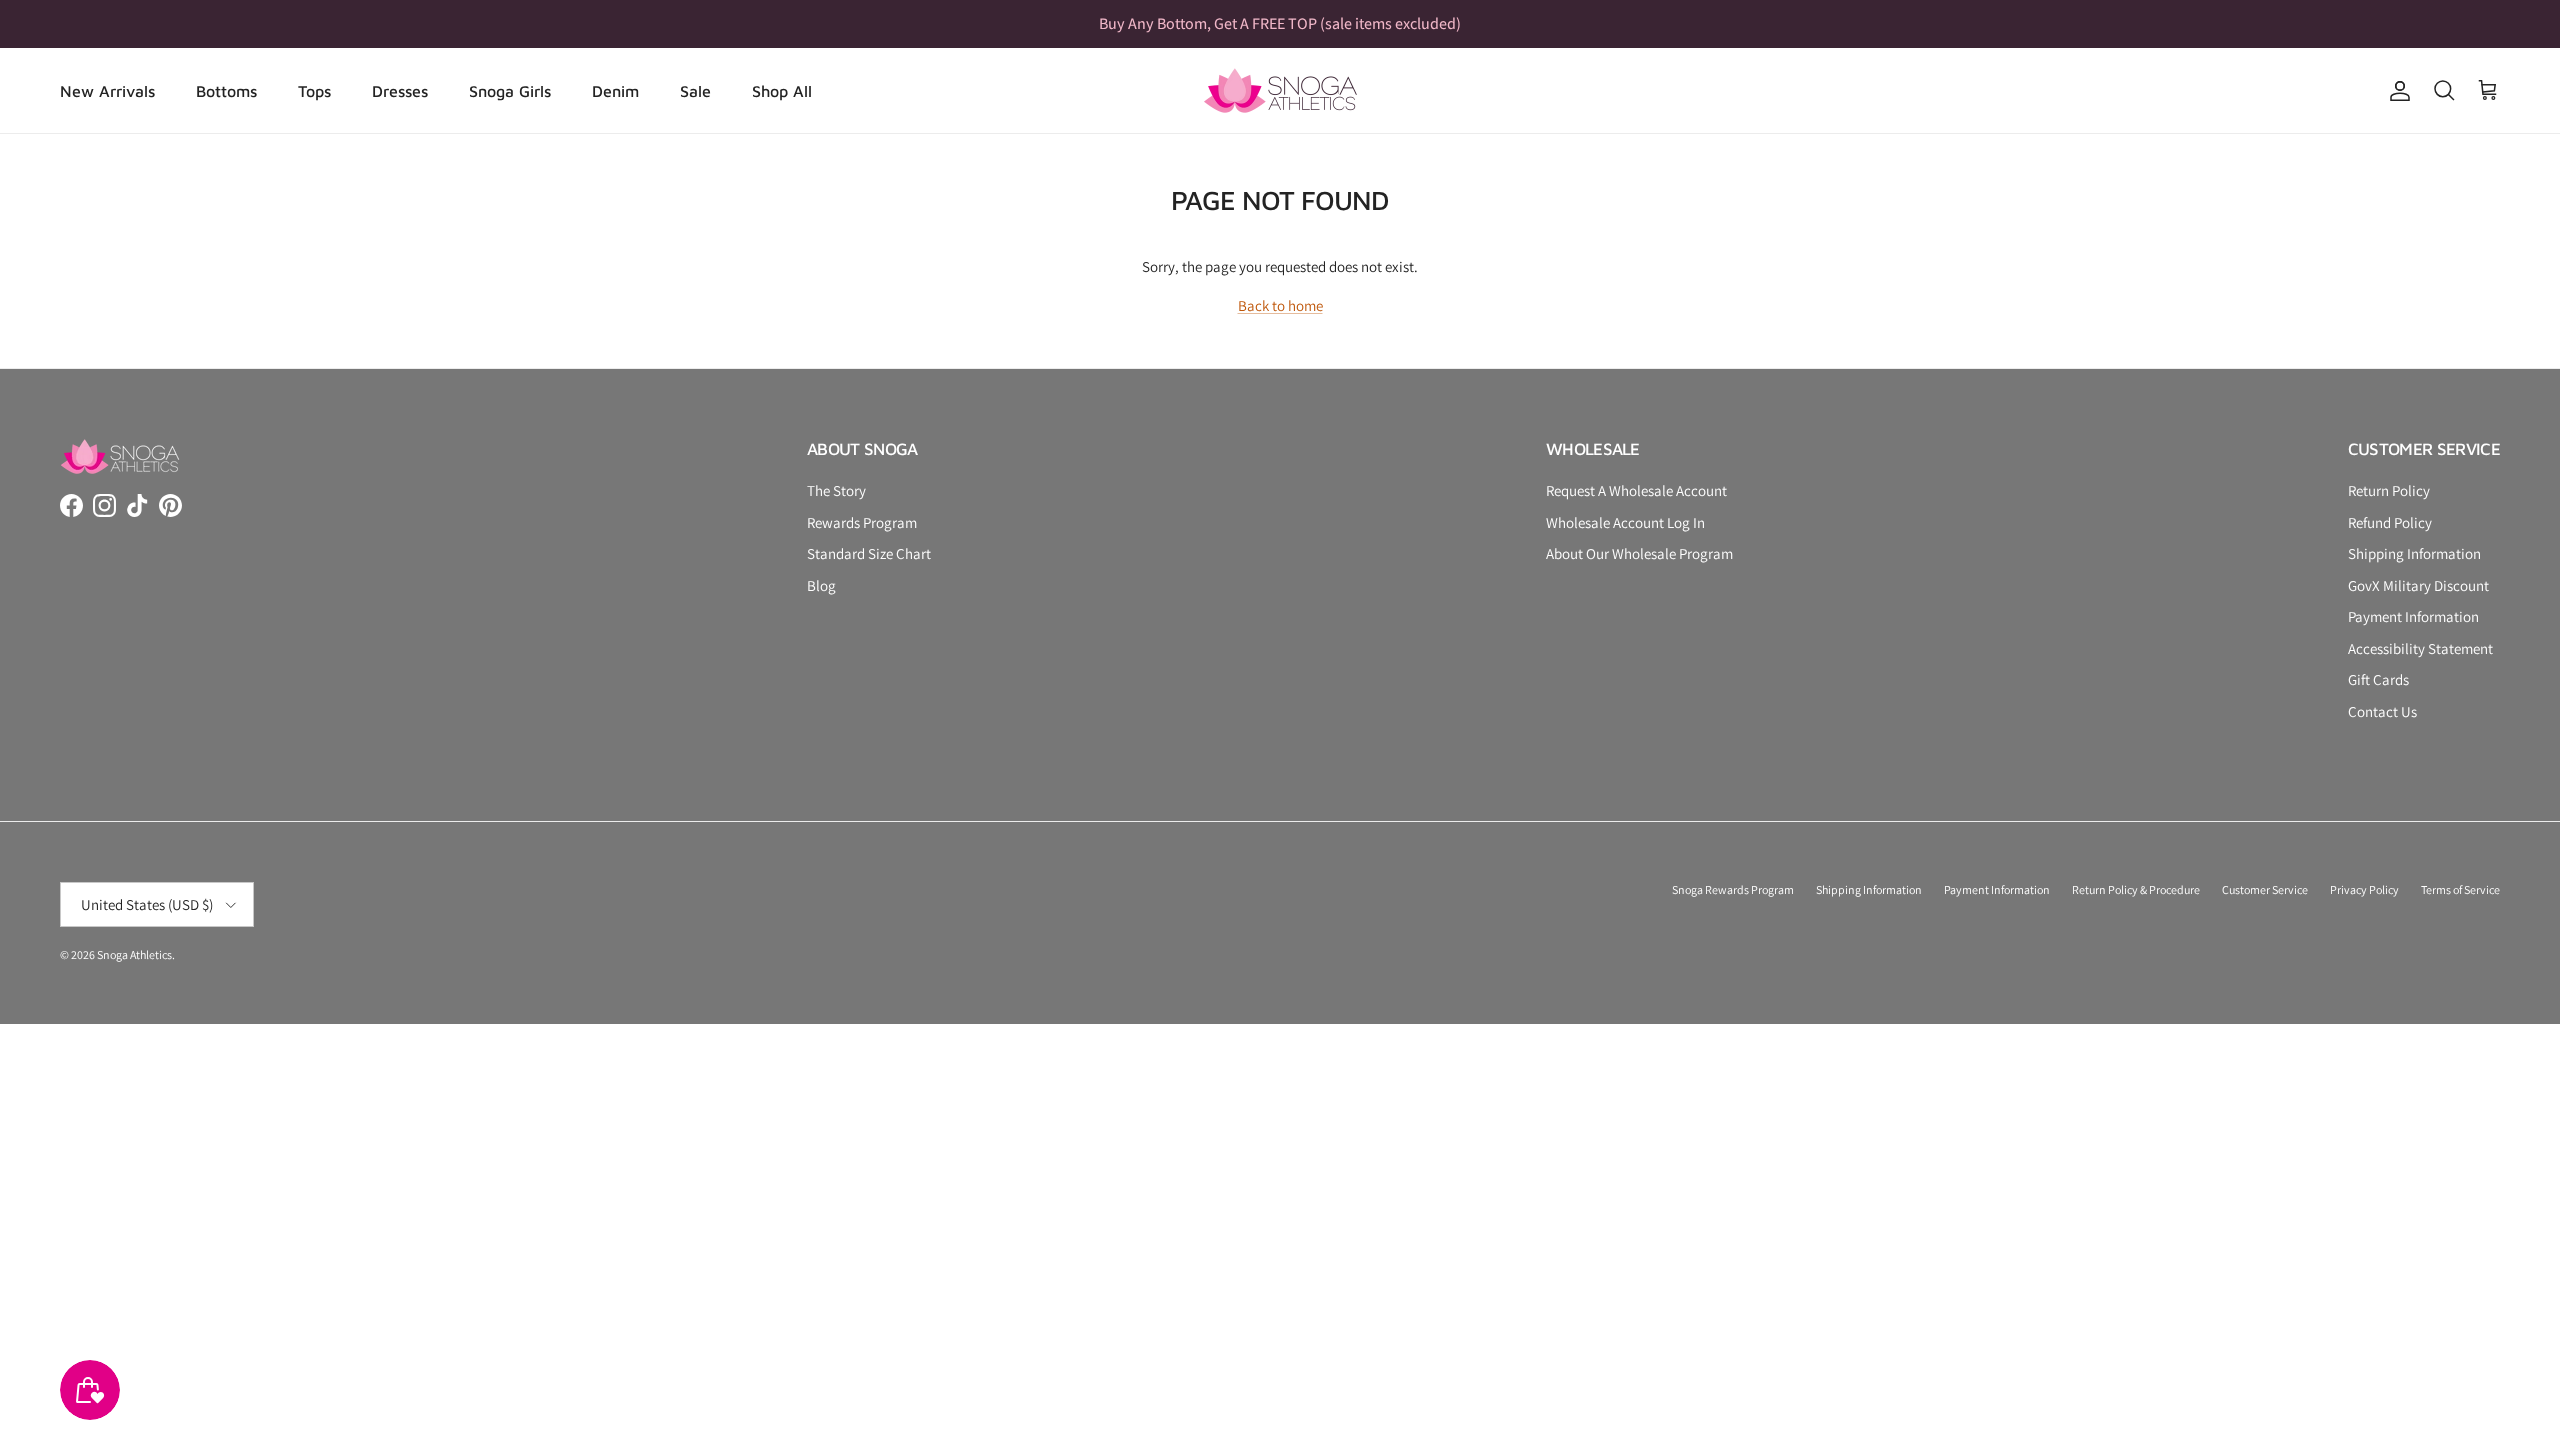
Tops (314, 91)
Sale (695, 91)
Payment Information (2413, 616)
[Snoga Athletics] (1280, 90)
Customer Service (2265, 889)
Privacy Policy (2364, 889)
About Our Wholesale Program (1639, 553)
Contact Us (2382, 711)
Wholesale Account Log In (1625, 522)
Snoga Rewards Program (1733, 889)
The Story (836, 490)
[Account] (2396, 91)
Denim (615, 91)
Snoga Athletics (134, 954)
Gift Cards (2378, 679)
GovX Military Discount (2418, 585)
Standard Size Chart (869, 553)
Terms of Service (2460, 889)
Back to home (1280, 305)
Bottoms (226, 91)
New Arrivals (107, 91)
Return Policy (2389, 490)
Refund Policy (2390, 522)
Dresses (400, 91)
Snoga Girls (510, 91)
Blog (821, 585)
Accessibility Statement (2420, 648)
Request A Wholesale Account (1636, 490)
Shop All (782, 91)
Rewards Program (862, 522)
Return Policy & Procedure (2136, 889)
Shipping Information (2414, 553)
